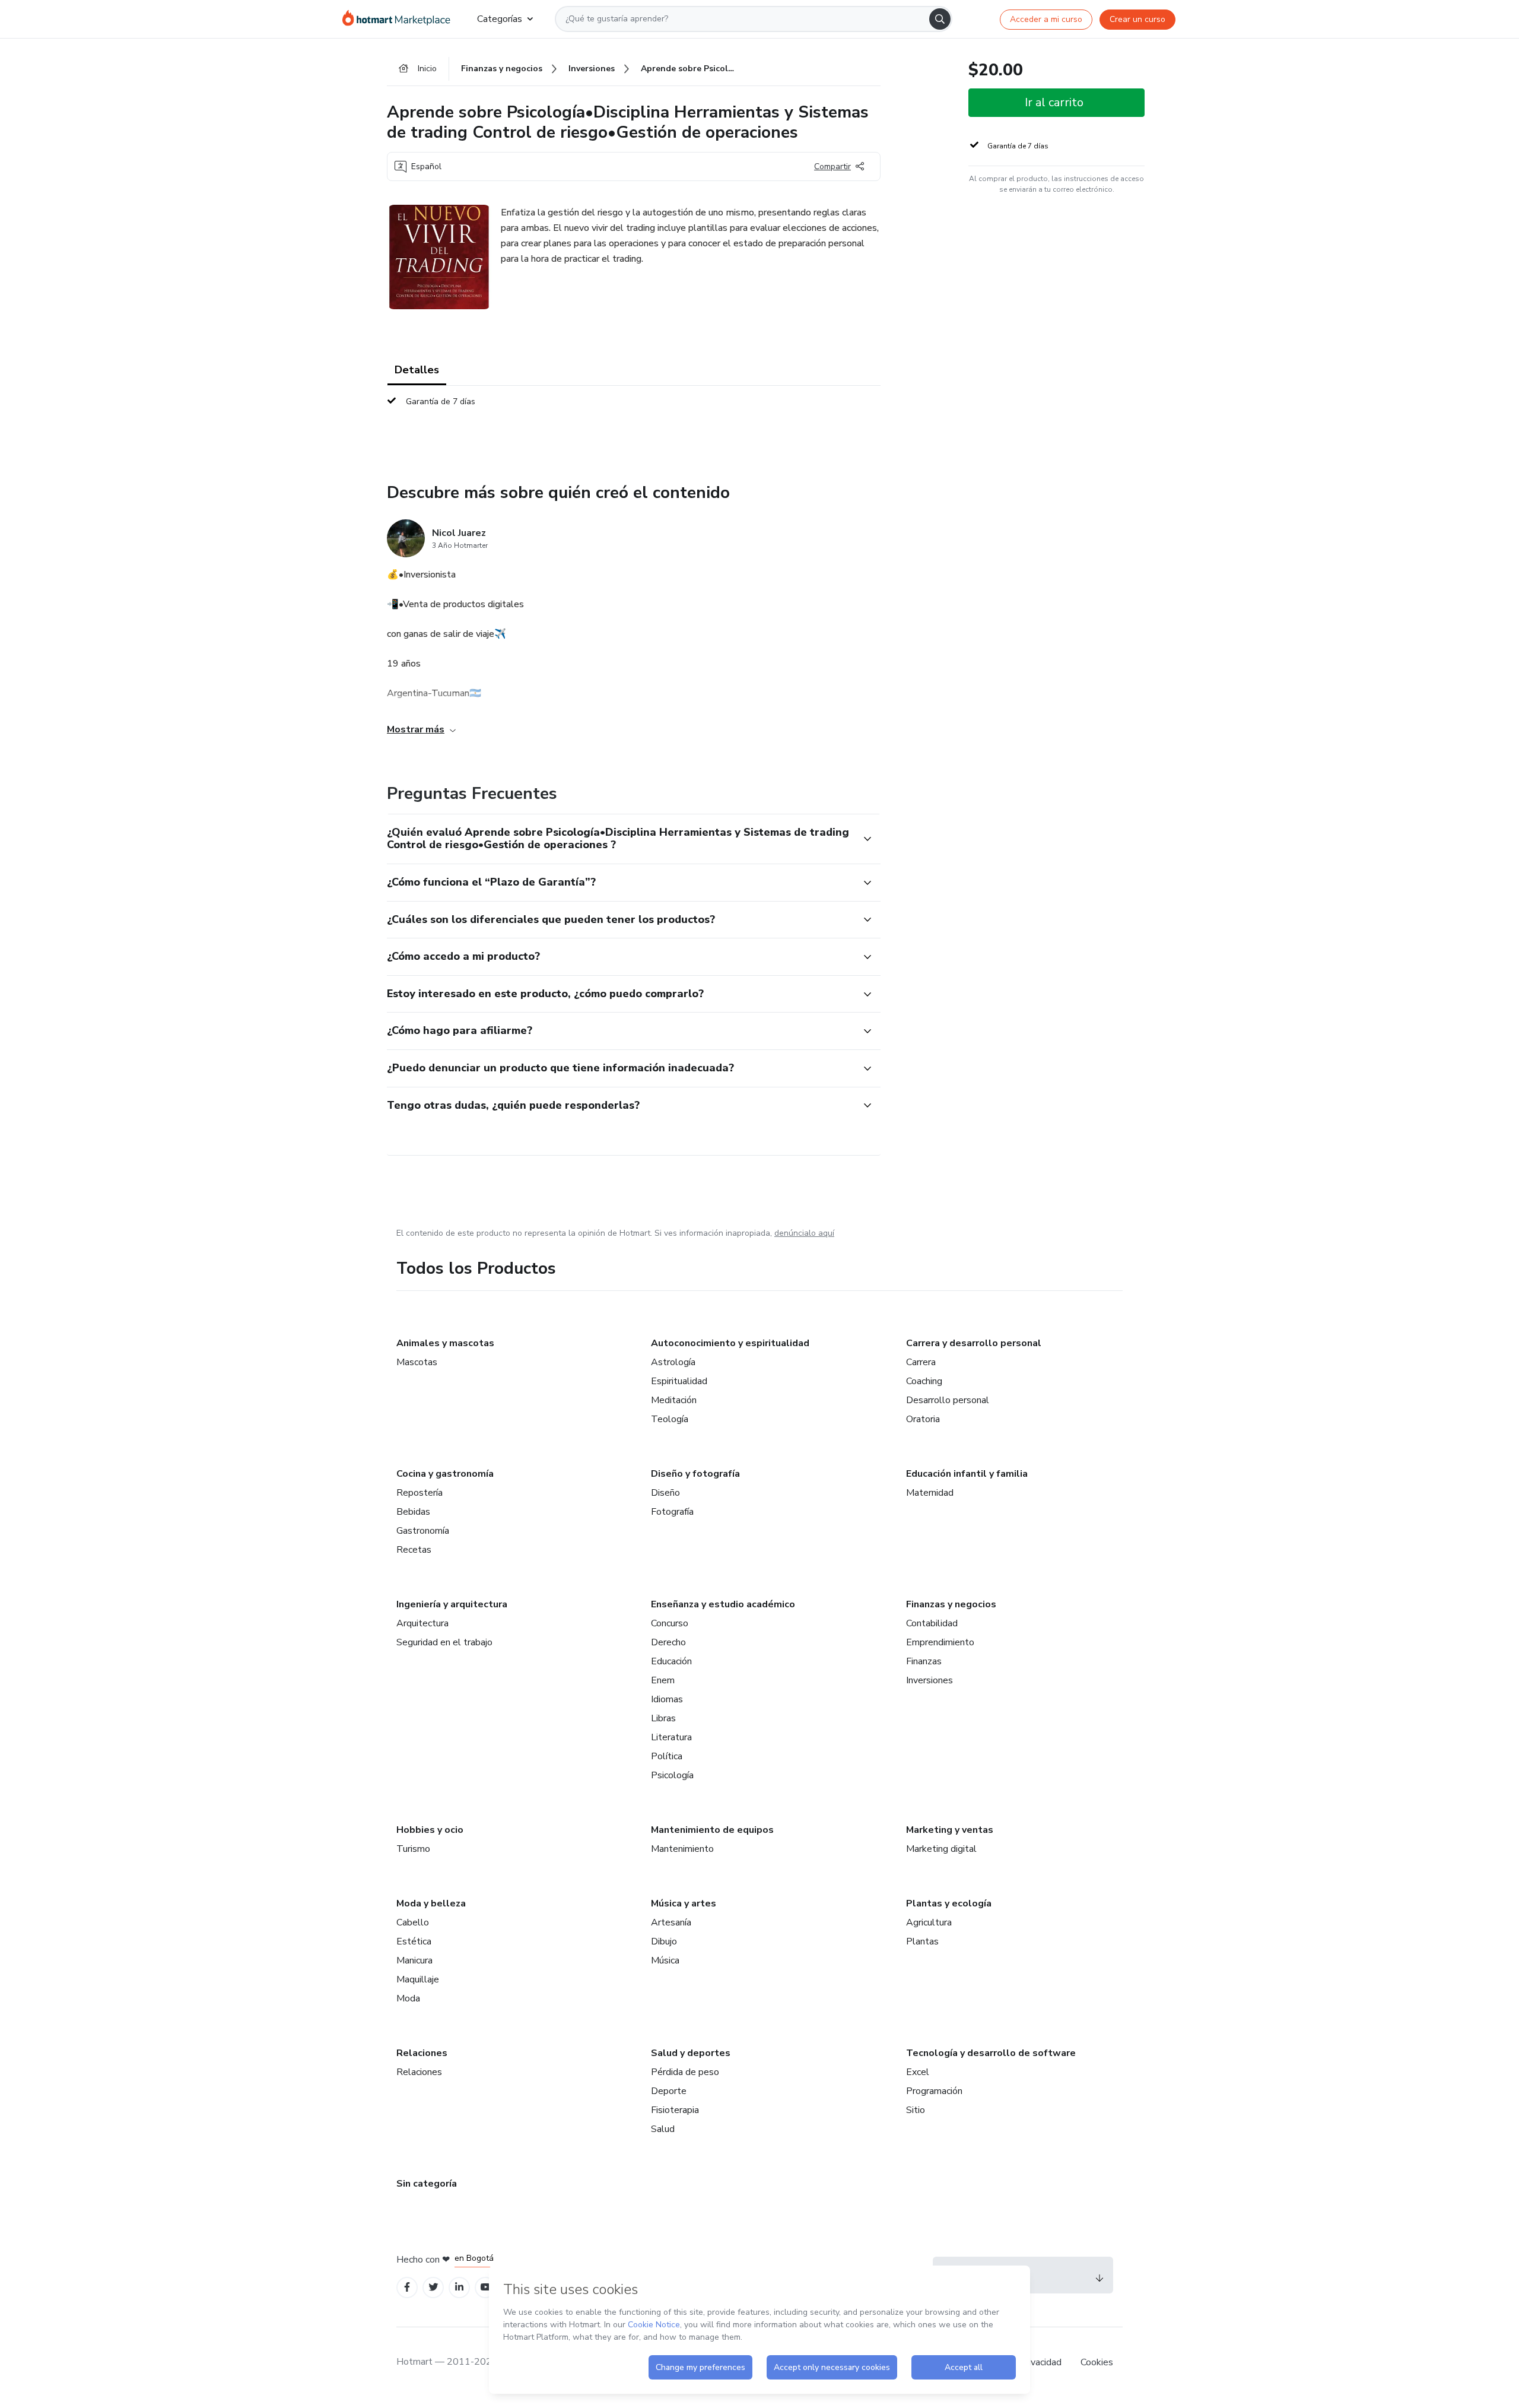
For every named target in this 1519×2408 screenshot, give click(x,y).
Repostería (420, 1493)
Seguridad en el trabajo (444, 1642)
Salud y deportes (691, 2053)
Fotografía (672, 1512)
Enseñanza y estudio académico (723, 1604)
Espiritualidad (679, 1381)
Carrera (921, 1362)
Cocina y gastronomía (445, 1474)
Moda (408, 1998)
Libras (663, 1718)
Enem (663, 1680)
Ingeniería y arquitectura (452, 1604)
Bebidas (413, 1512)
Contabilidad (932, 1623)
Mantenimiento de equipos (712, 1830)
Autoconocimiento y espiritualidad (730, 1343)
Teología (670, 1419)
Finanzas (924, 1661)
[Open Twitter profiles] (433, 2287)
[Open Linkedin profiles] (459, 2287)
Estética (414, 1941)
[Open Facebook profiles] (407, 2287)
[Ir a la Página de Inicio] (400, 19)
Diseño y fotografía (695, 1474)
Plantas (922, 1941)
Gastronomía (423, 1531)
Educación (671, 1661)
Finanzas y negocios (951, 1604)
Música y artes (684, 1903)
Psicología (672, 1775)
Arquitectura (422, 1623)
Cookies (1097, 2362)
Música (665, 1960)
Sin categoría (427, 2184)
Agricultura (929, 1922)
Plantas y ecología (949, 1903)
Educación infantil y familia (967, 1474)
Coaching (924, 1381)
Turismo (413, 1849)
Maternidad (930, 1493)
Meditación (674, 1400)
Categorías (500, 19)
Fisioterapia (675, 2110)
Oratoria (923, 1419)
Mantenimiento (682, 1849)
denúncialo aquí (804, 1233)
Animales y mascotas (445, 1343)
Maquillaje (418, 1979)
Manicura (414, 1960)
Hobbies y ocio (430, 1830)
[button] (621, 839)
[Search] (940, 19)
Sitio (916, 2110)
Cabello (413, 1922)
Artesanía (671, 1922)
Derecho (668, 1642)
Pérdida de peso (685, 2072)
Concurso (670, 1623)
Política (667, 1756)
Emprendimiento (940, 1642)
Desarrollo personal (948, 1400)
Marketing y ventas (950, 1830)
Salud (663, 2129)
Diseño (665, 1493)
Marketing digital (941, 1849)
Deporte (669, 2091)
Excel (918, 2072)
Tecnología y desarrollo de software (991, 2053)
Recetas (414, 1550)
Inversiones (929, 1680)
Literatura (671, 1737)
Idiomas (667, 1699)
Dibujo (664, 1941)
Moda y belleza (431, 1903)
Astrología (673, 1362)
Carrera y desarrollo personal (974, 1343)
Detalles (417, 370)
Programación (934, 2091)
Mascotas (417, 1362)
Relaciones (422, 2053)
